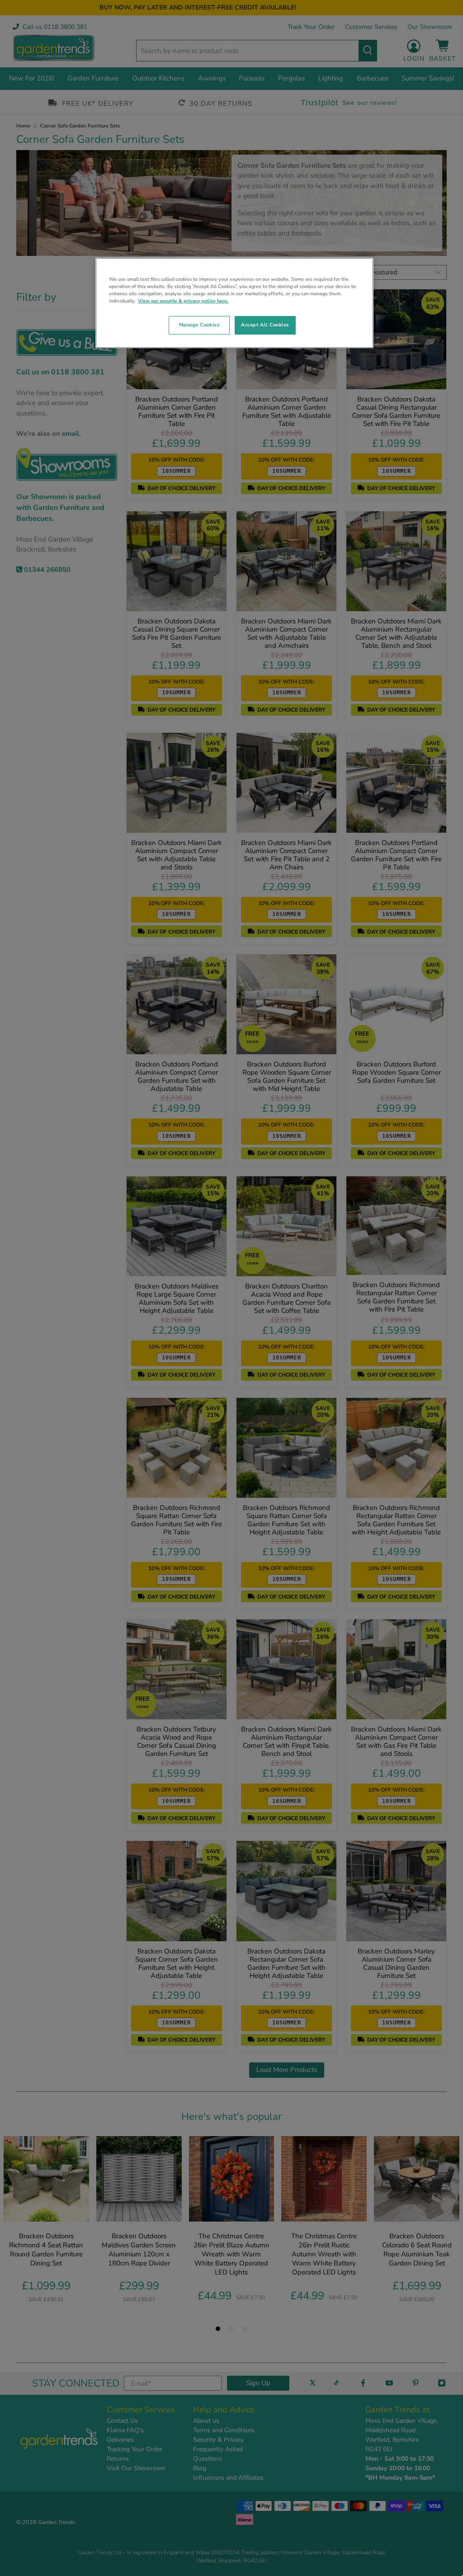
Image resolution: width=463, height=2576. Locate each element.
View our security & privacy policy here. (183, 301)
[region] (234, 303)
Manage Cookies (199, 325)
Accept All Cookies (265, 325)
